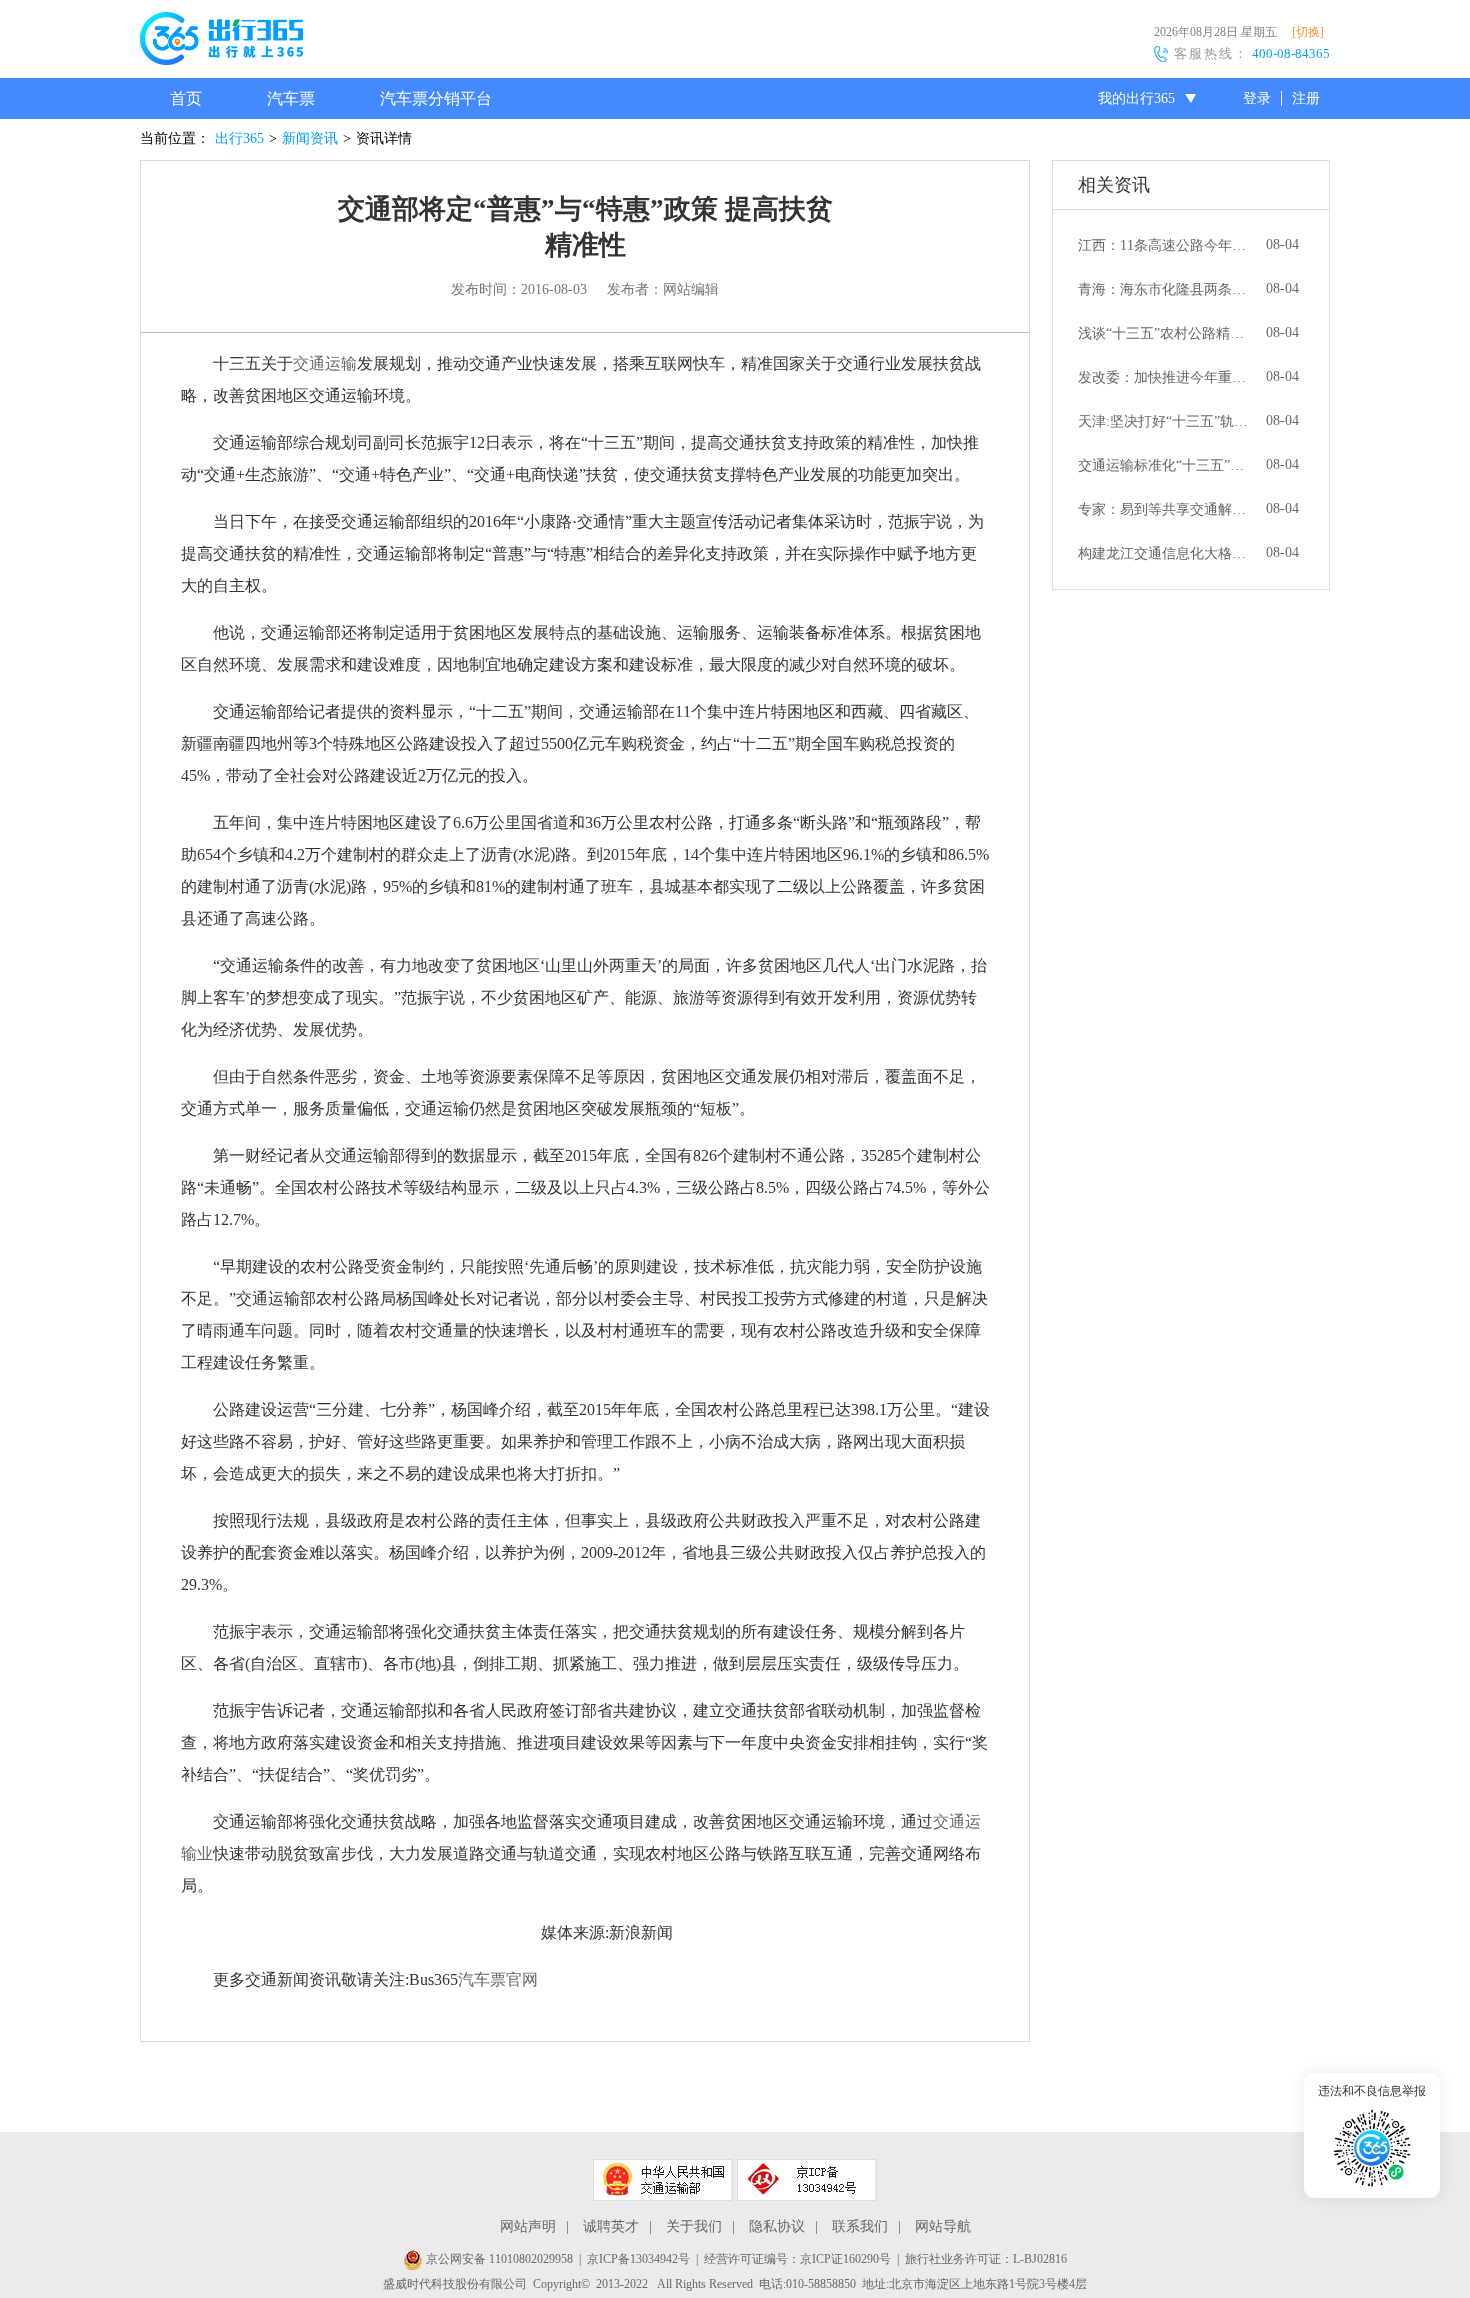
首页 (186, 98)
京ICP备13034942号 (638, 2259)
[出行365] (221, 42)
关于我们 (694, 2226)
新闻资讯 (310, 138)
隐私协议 (777, 2226)
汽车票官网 (498, 1979)
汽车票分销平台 (436, 98)
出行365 (239, 138)
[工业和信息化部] (807, 2180)
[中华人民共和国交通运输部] (663, 2180)
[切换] (1308, 32)
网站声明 (528, 2226)
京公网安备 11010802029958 (498, 2259)
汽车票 (291, 98)
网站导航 (943, 2226)
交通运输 (325, 363)
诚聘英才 (611, 2226)
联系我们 (860, 2226)
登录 (1257, 98)
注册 (1306, 98)
